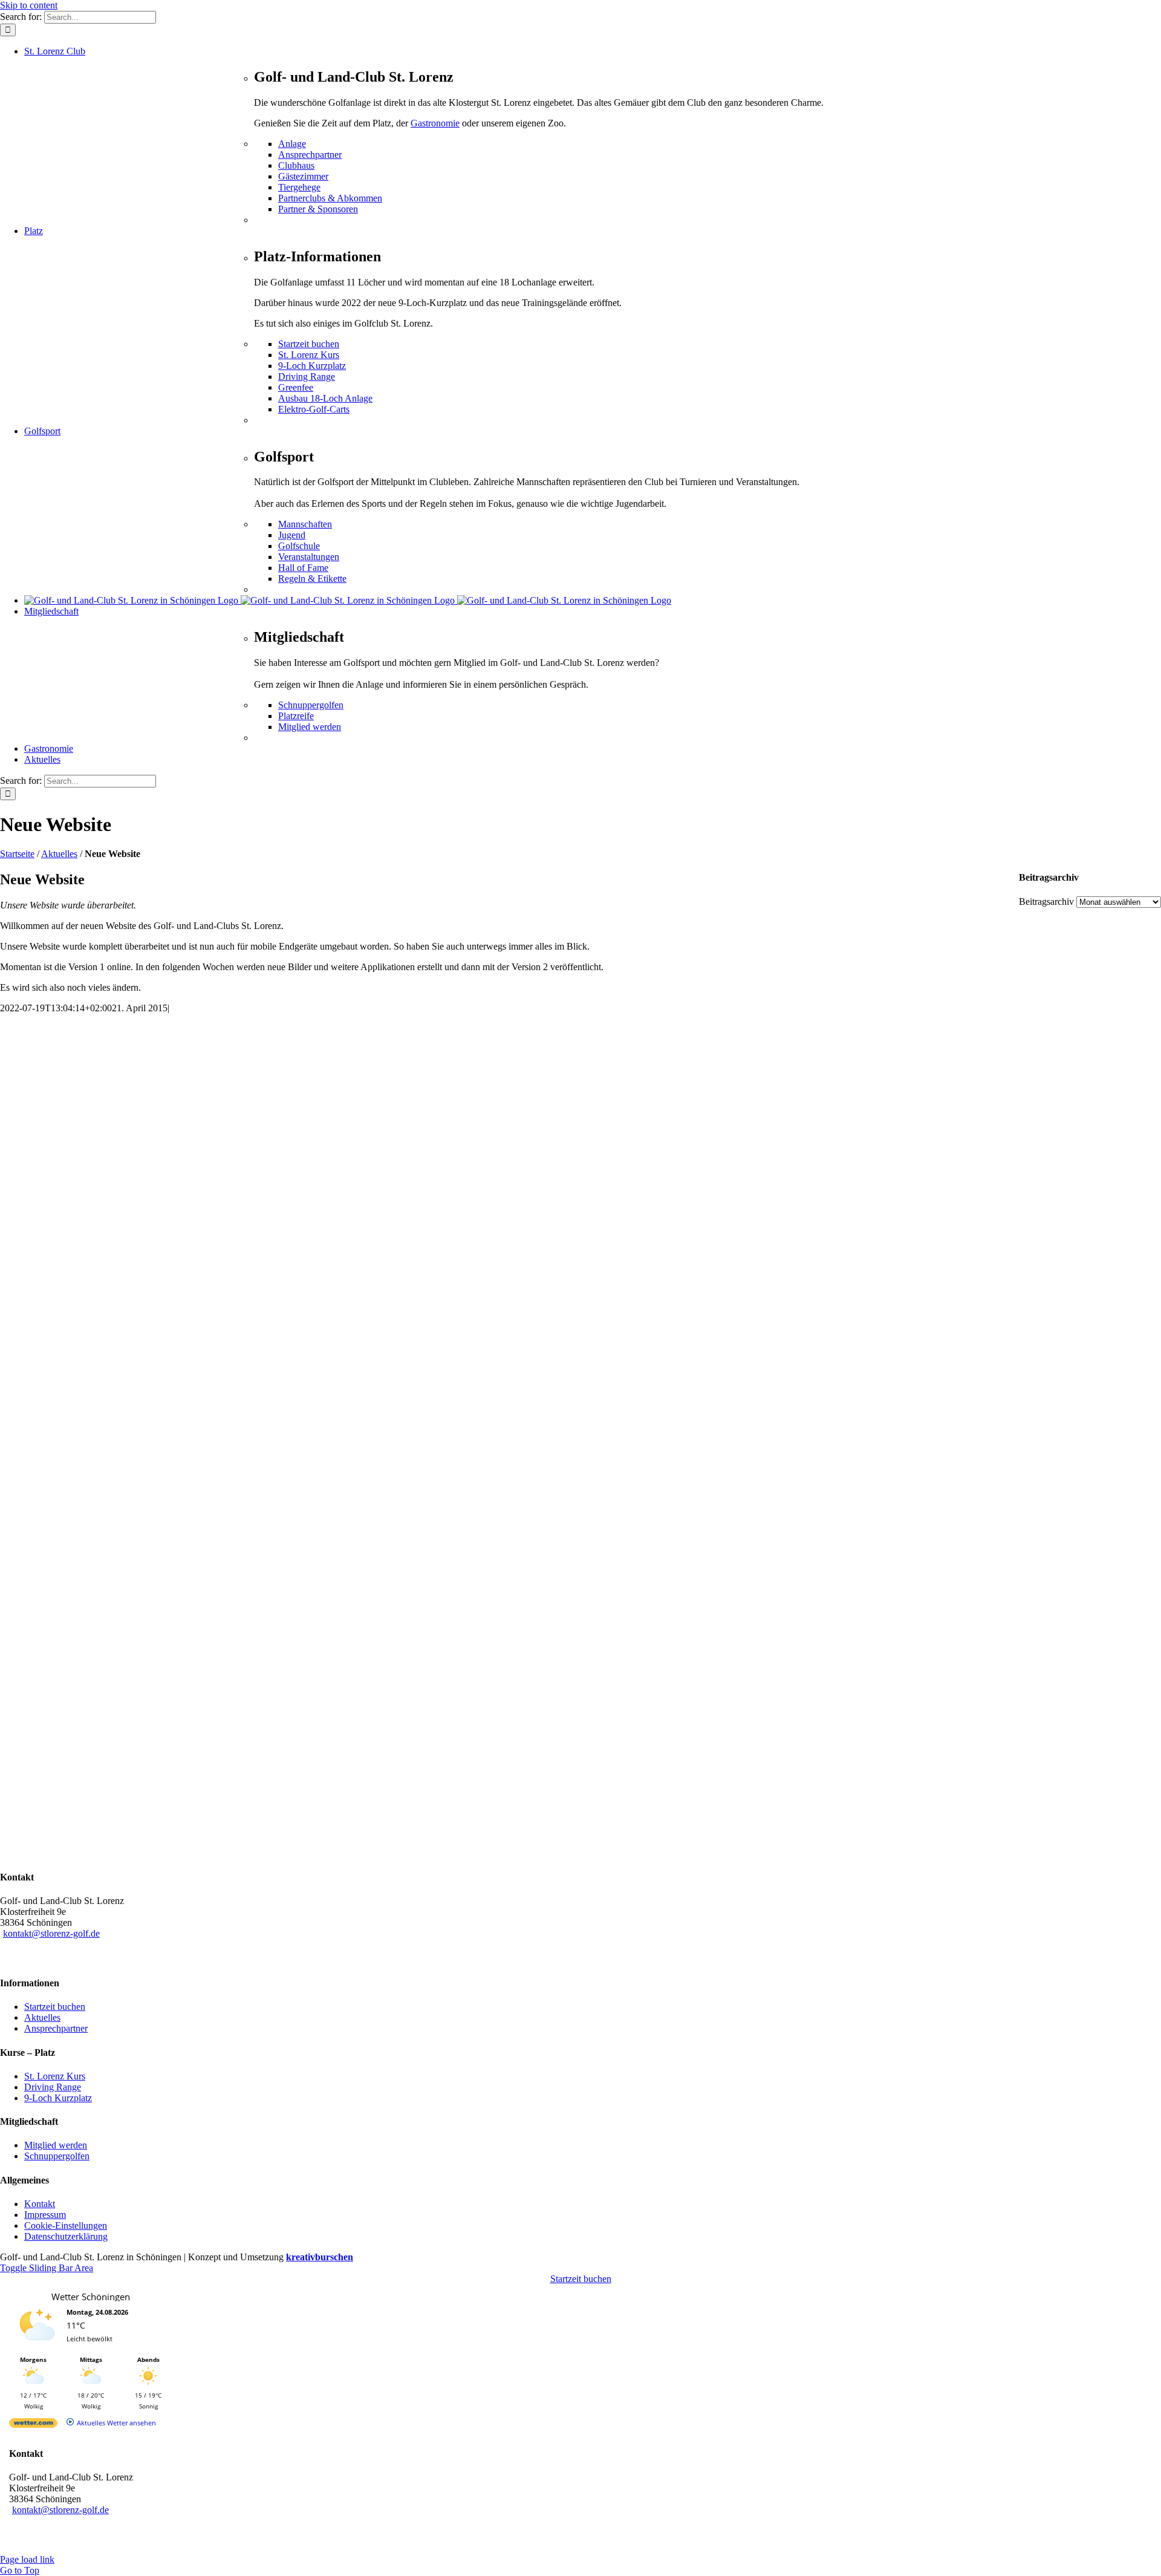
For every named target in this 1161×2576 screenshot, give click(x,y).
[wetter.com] (33, 2425)
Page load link (27, 2559)
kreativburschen (320, 2257)
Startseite (17, 854)
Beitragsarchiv (1046, 902)
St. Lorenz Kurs (55, 2076)
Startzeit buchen (55, 2007)
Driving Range (53, 2087)
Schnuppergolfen (57, 2156)
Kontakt (40, 2204)
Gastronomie (435, 123)
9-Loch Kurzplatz (58, 2098)
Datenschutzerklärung (66, 2236)
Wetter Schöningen (91, 2297)
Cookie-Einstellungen (66, 2225)
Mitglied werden (56, 2145)
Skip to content (29, 5)
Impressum (45, 2215)
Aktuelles (59, 854)
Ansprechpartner (56, 2028)
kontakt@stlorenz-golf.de (51, 1933)
